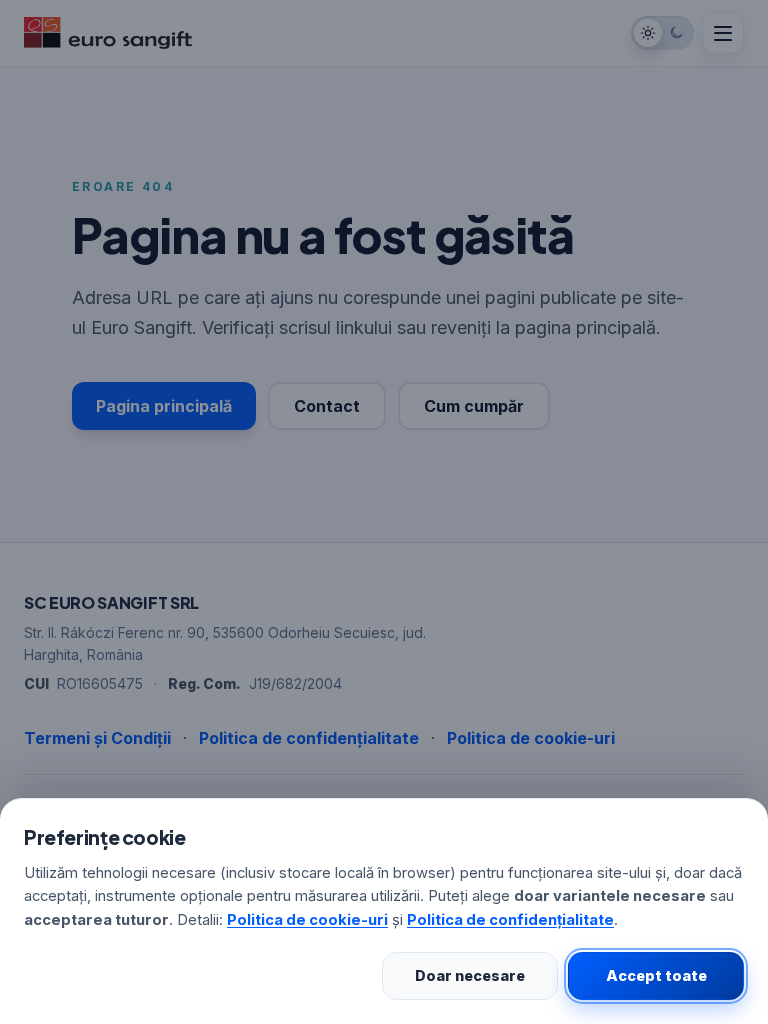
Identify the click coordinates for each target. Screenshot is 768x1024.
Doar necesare (470, 975)
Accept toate (656, 975)
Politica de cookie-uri (307, 920)
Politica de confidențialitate (510, 920)
